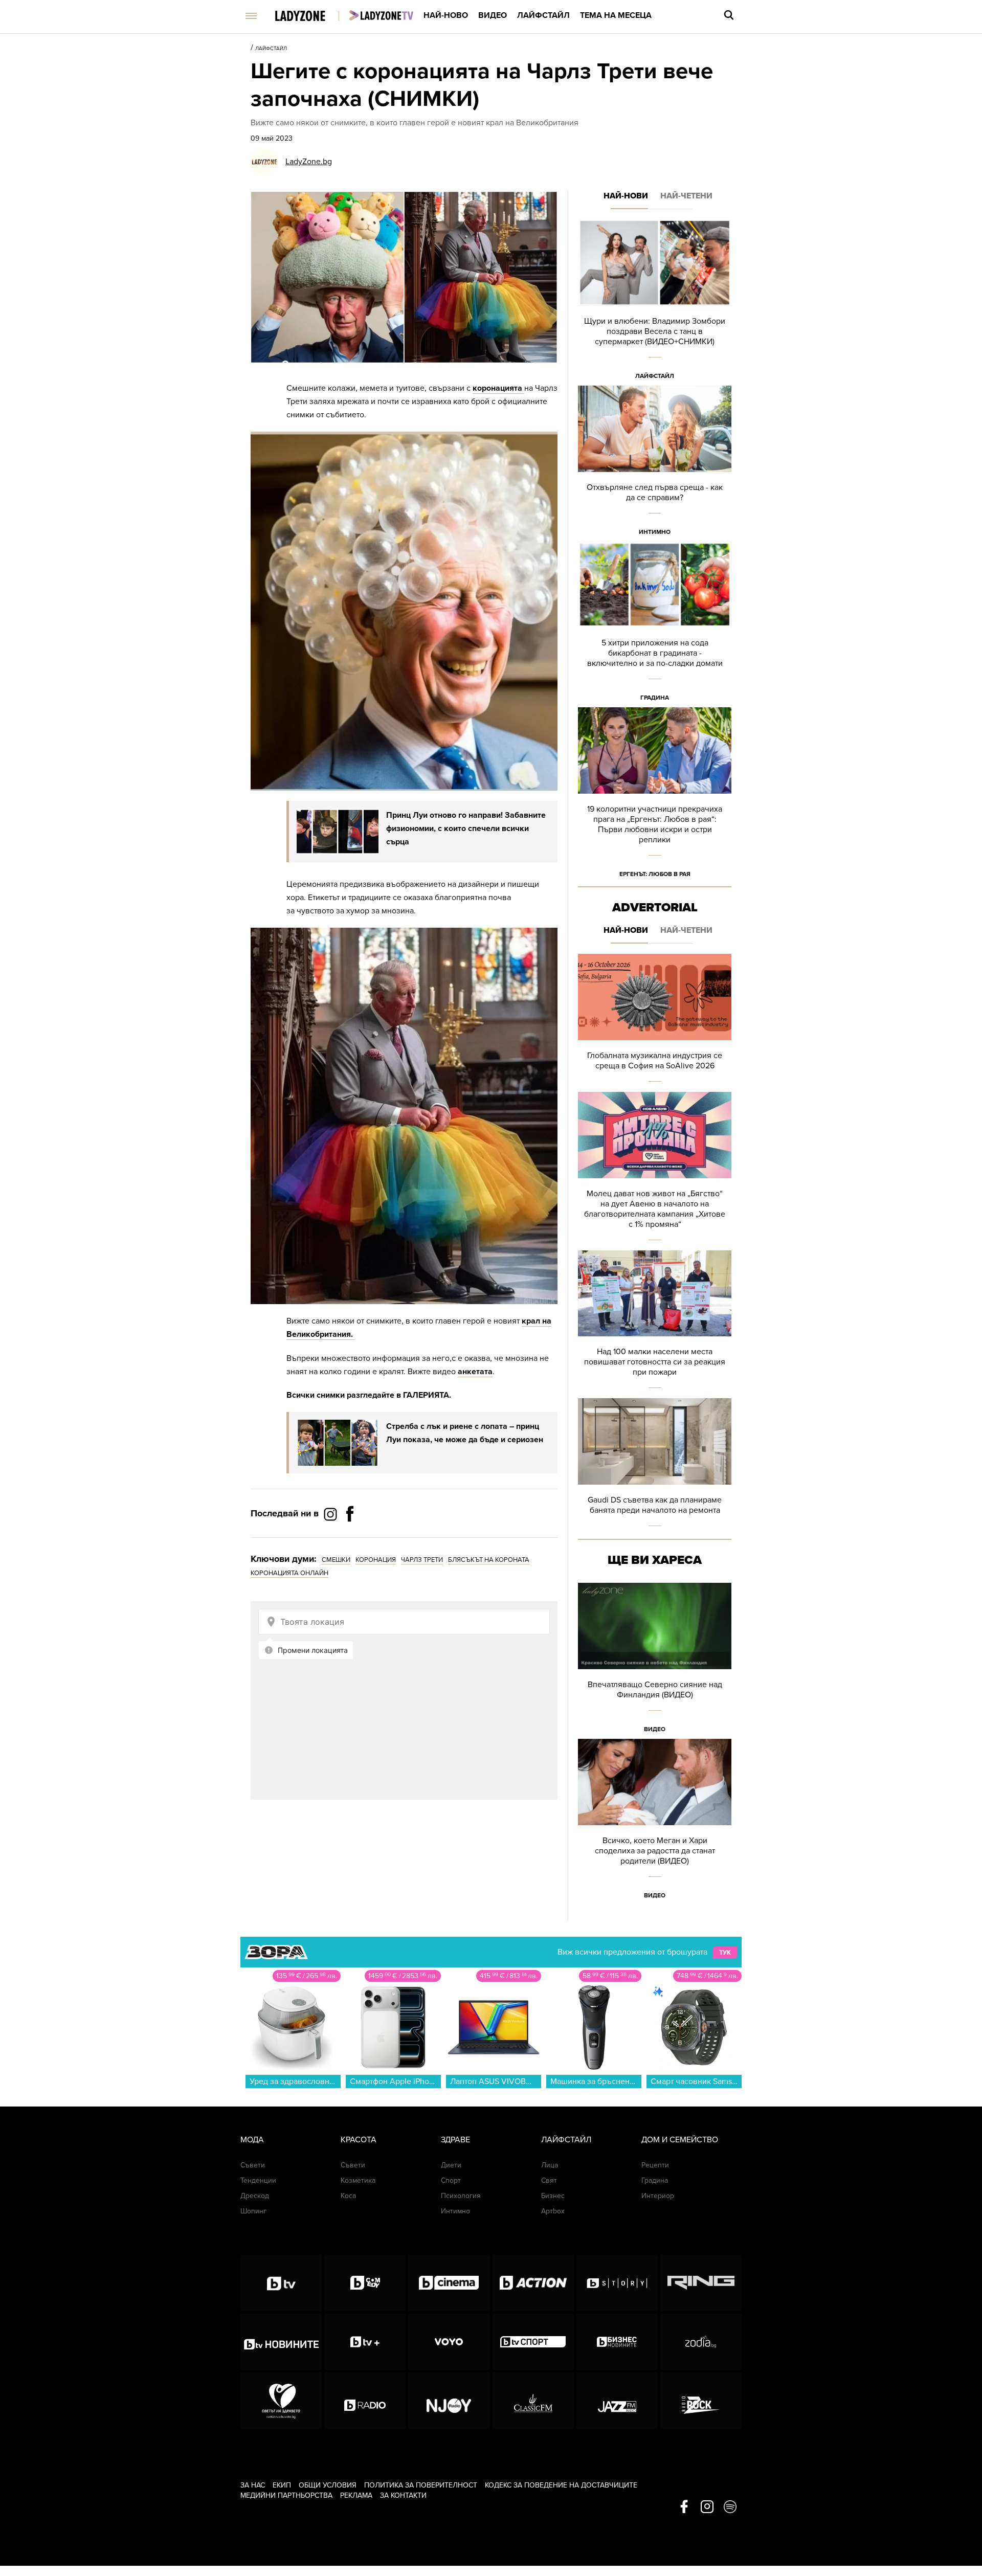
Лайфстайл (543, 15)
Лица (550, 2165)
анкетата (475, 1372)
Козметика (358, 2180)
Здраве (455, 2140)
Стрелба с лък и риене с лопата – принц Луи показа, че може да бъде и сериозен (465, 1433)
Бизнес (553, 2196)
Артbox (553, 2211)
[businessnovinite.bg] (617, 2342)
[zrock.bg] (701, 2401)
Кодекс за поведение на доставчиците (561, 2485)
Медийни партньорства (286, 2495)
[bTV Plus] (365, 2342)
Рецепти (655, 2165)
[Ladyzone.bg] (311, 17)
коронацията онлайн (289, 1573)
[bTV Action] (533, 2283)
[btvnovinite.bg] (281, 2342)
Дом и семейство (680, 2140)
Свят (549, 2180)
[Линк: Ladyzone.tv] (381, 15)
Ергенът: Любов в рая (655, 874)
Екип (282, 2485)
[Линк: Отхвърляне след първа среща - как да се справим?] (655, 464)
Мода (252, 2140)
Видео (493, 15)
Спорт (451, 2180)
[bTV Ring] (701, 2283)
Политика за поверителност (421, 2485)
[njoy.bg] (449, 2401)
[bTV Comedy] (365, 2283)
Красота (359, 2140)
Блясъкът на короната (489, 1560)
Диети (451, 2165)
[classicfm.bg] (533, 2401)
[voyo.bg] (449, 2342)
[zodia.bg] (701, 2342)
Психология (461, 2196)
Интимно (655, 532)
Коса (348, 2196)
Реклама (356, 2495)
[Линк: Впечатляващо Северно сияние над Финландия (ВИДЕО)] (655, 1661)
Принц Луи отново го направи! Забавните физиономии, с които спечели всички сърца (466, 828)
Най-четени (686, 196)
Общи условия (328, 2485)
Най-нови (626, 196)
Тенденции (258, 2180)
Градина (655, 698)
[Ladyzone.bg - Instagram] (331, 1514)
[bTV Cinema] (449, 2283)
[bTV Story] (617, 2283)
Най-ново (446, 15)
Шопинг (253, 2211)
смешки (336, 1560)
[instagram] (707, 2507)
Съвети (253, 2165)
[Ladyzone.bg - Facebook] (350, 1537)
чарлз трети (422, 1560)
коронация (376, 1560)
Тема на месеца (616, 15)
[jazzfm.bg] (617, 2401)
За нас (253, 2485)
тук (725, 1953)
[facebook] (684, 2507)
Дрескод (255, 2196)
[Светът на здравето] (281, 2401)
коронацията (498, 388)
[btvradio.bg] (365, 2401)
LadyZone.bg (309, 162)
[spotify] (730, 2507)
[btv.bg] (281, 2283)
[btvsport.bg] (533, 2342)
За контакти (403, 2495)
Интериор (658, 2196)
